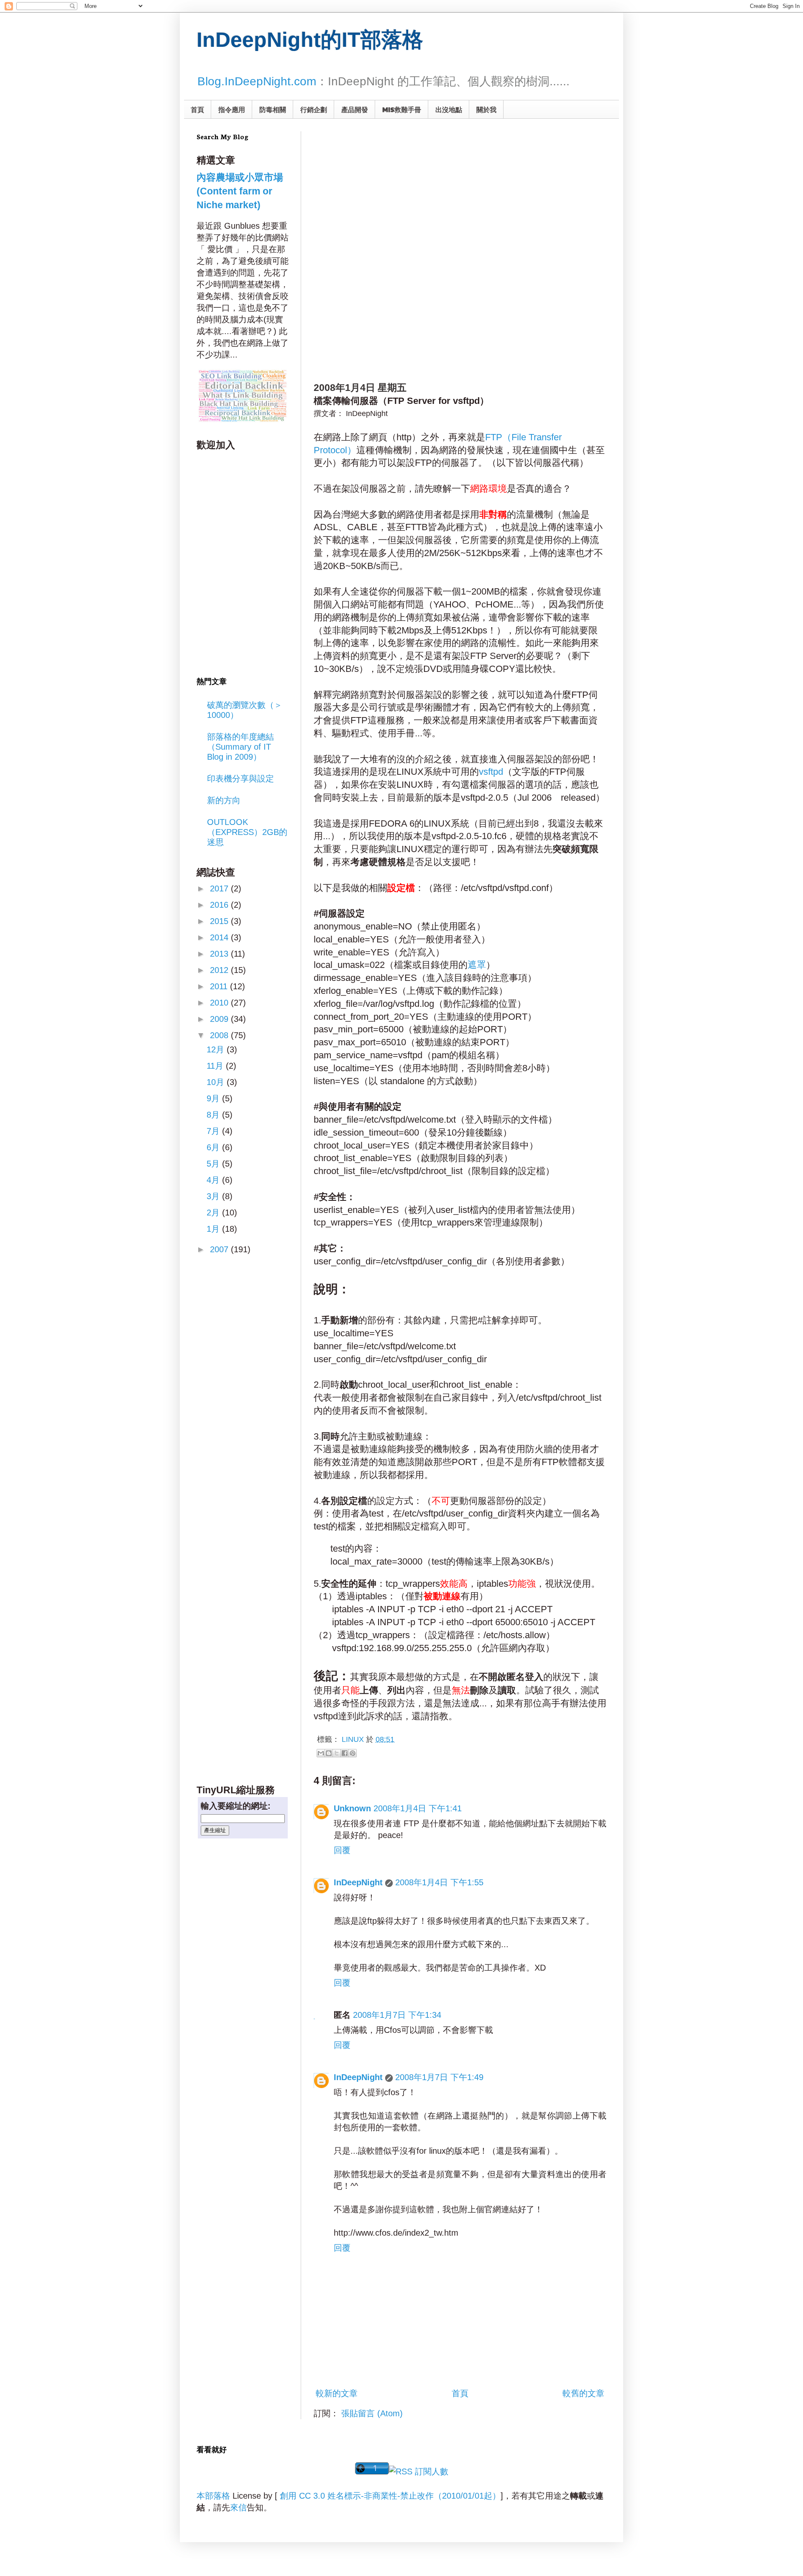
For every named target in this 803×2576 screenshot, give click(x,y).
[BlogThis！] (329, 1753)
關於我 (486, 109)
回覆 (342, 1850)
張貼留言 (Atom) (372, 2413)
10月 (217, 1082)
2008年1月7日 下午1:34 (397, 2015)
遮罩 (477, 965)
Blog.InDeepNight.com (257, 81)
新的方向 (224, 800)
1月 (214, 1229)
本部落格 (213, 2496)
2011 (220, 986)
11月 (216, 1066)
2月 (214, 1213)
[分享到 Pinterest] (353, 1753)
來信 (238, 2507)
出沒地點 (449, 109)
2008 (220, 1035)
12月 (217, 1049)
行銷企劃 (314, 109)
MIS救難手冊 (402, 109)
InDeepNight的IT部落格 (310, 40)
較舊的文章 (583, 2393)
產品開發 (355, 109)
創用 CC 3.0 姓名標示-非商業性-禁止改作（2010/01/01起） (390, 2496)
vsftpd (491, 772)
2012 (220, 970)
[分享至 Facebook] (345, 1753)
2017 (220, 888)
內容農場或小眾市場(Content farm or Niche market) (240, 191)
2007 (220, 1249)
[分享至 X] (337, 1753)
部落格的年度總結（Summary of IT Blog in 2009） (240, 747)
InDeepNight (358, 1882)
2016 (220, 905)
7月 (214, 1131)
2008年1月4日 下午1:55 (439, 1882)
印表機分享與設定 (240, 779)
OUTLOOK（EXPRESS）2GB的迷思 (247, 832)
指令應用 (232, 109)
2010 (220, 1003)
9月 (214, 1098)
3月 (214, 1196)
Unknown (352, 1808)
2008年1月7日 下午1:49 (439, 2077)
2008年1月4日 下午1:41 (418, 1808)
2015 (220, 921)
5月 (214, 1164)
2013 (220, 954)
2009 (220, 1019)
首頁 (197, 109)
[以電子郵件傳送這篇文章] (321, 1753)
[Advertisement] (396, 184)
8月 (214, 1115)
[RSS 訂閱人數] (419, 2471)
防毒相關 (273, 109)
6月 (214, 1147)
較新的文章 (337, 2393)
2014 (220, 937)
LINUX (353, 1739)
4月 (214, 1180)
